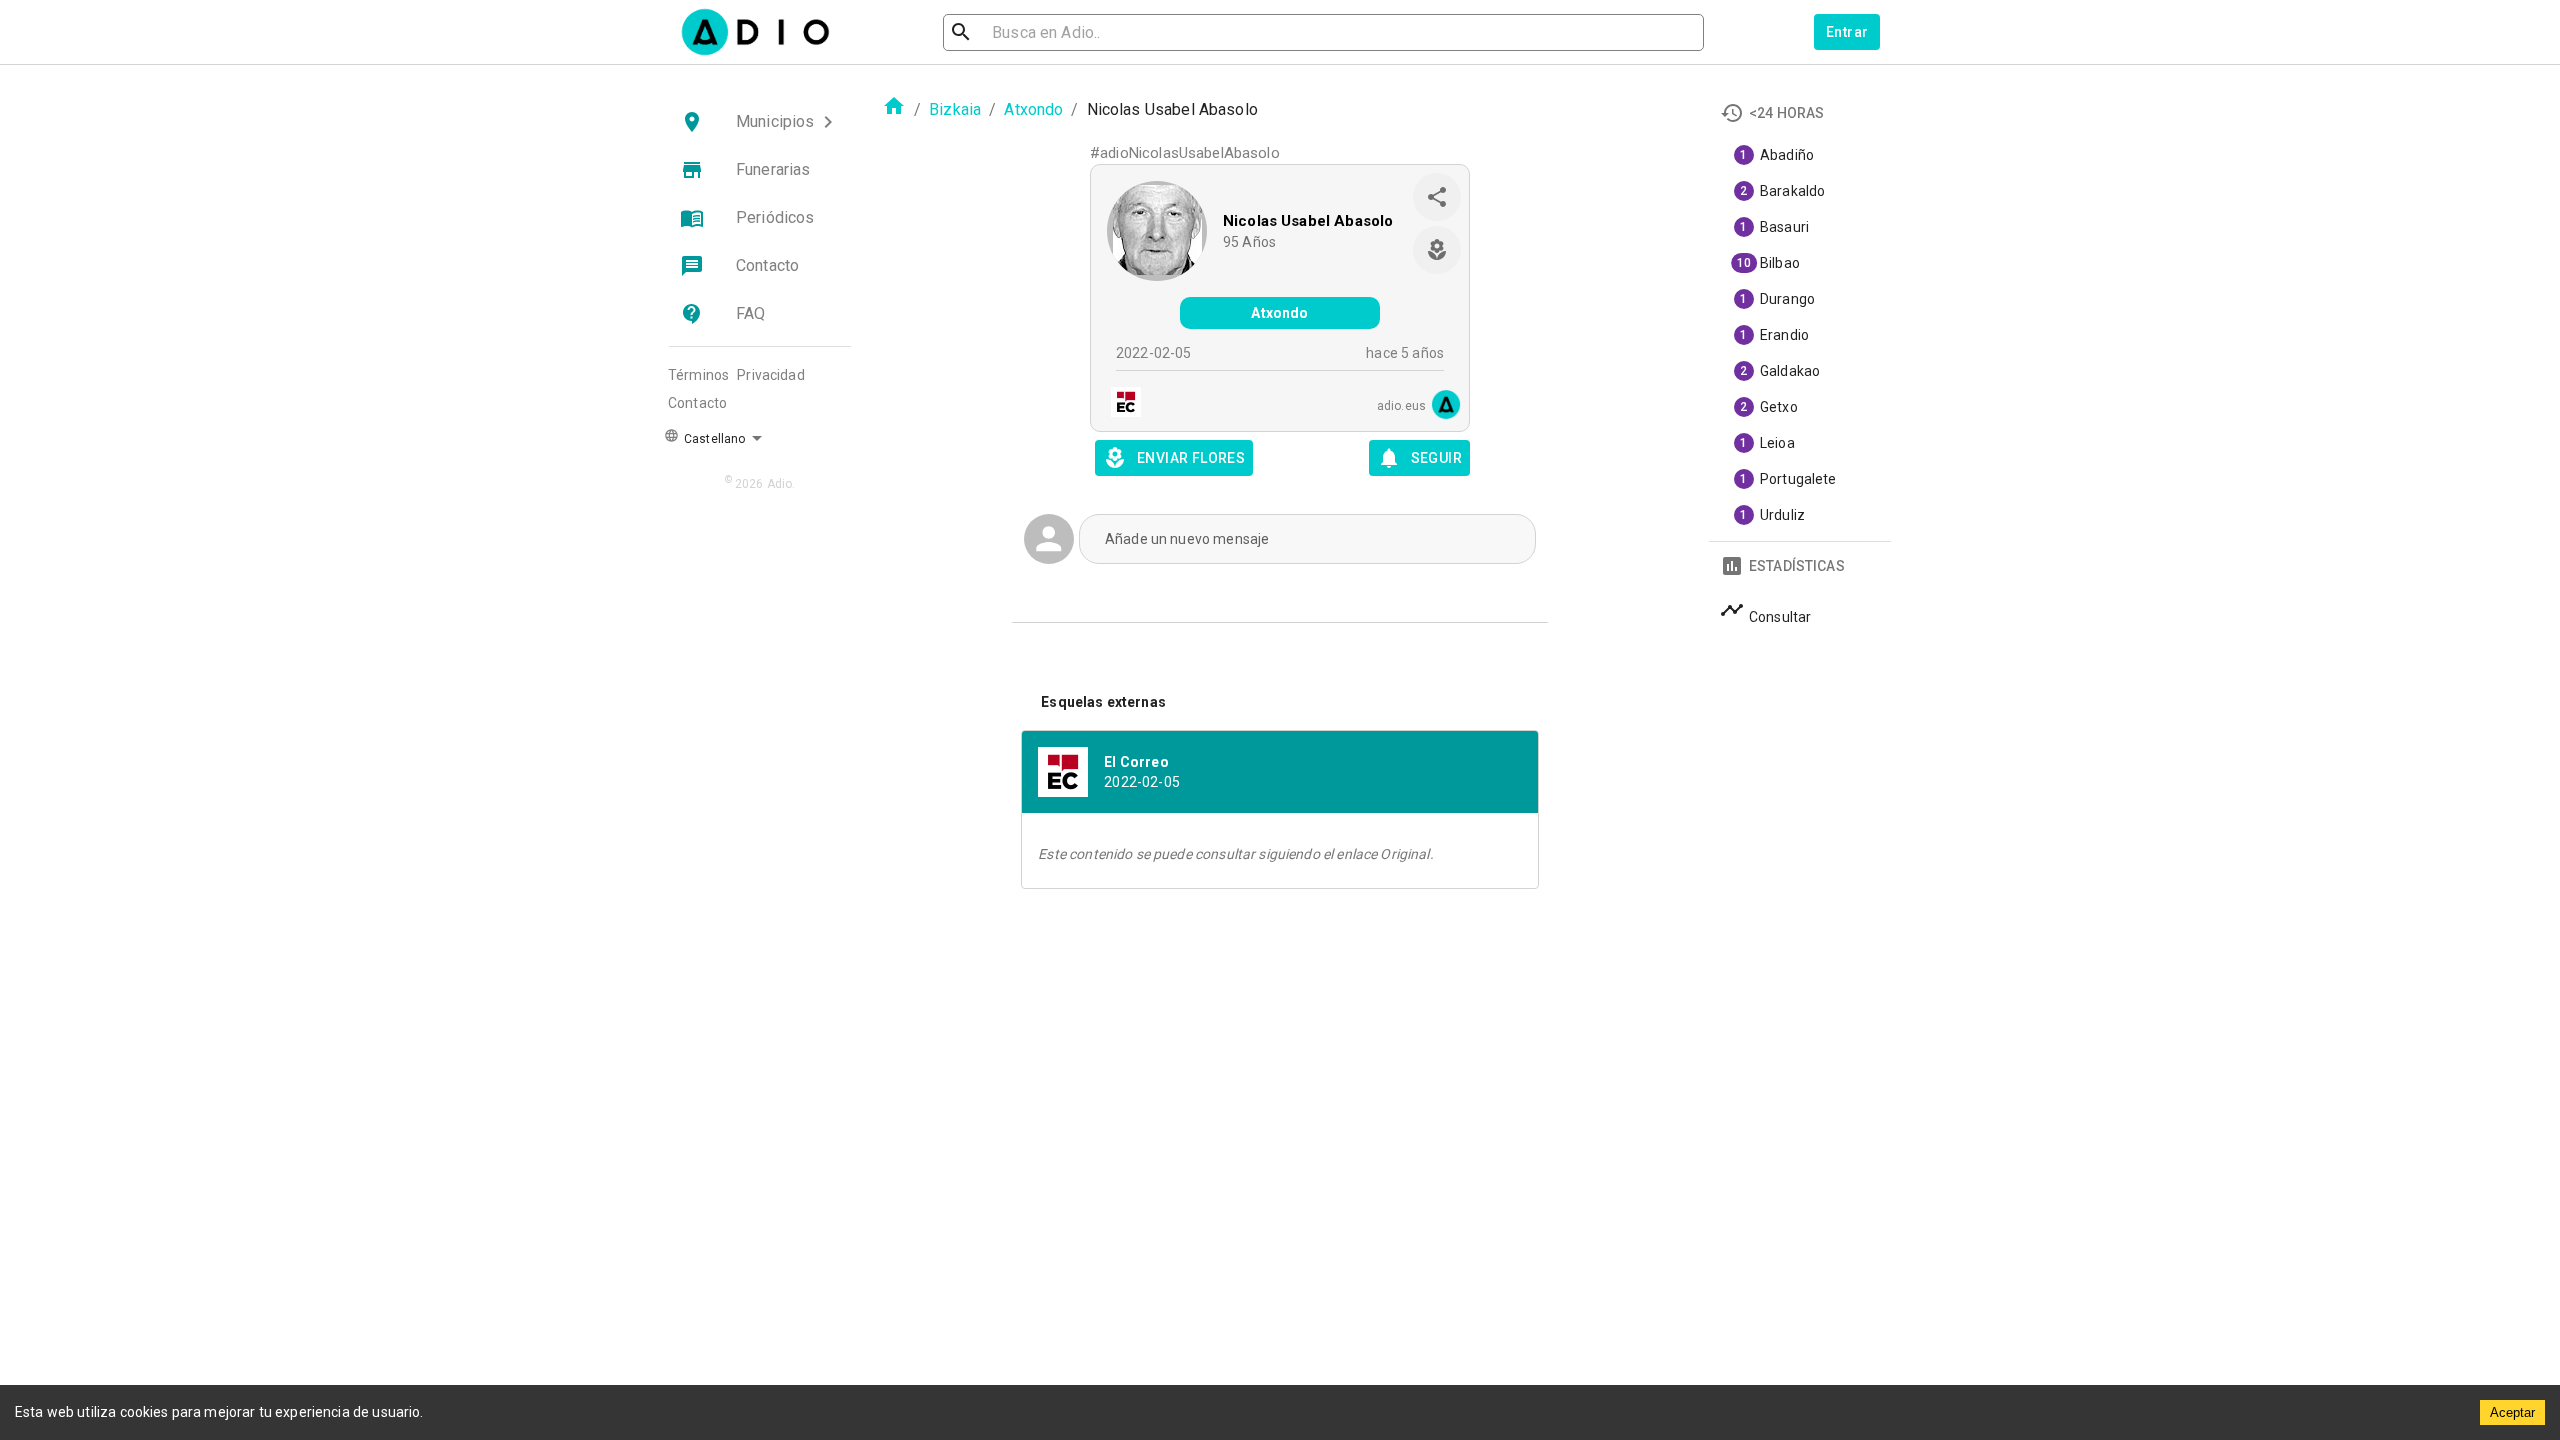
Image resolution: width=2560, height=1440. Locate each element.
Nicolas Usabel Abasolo (1308, 221)
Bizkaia (955, 109)
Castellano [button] (713, 439)
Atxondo (1033, 109)
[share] (1437, 197)
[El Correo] (1120, 404)
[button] (760, 122)
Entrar (1847, 32)
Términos (698, 375)
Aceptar (2512, 1412)
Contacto (697, 403)
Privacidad (771, 375)
